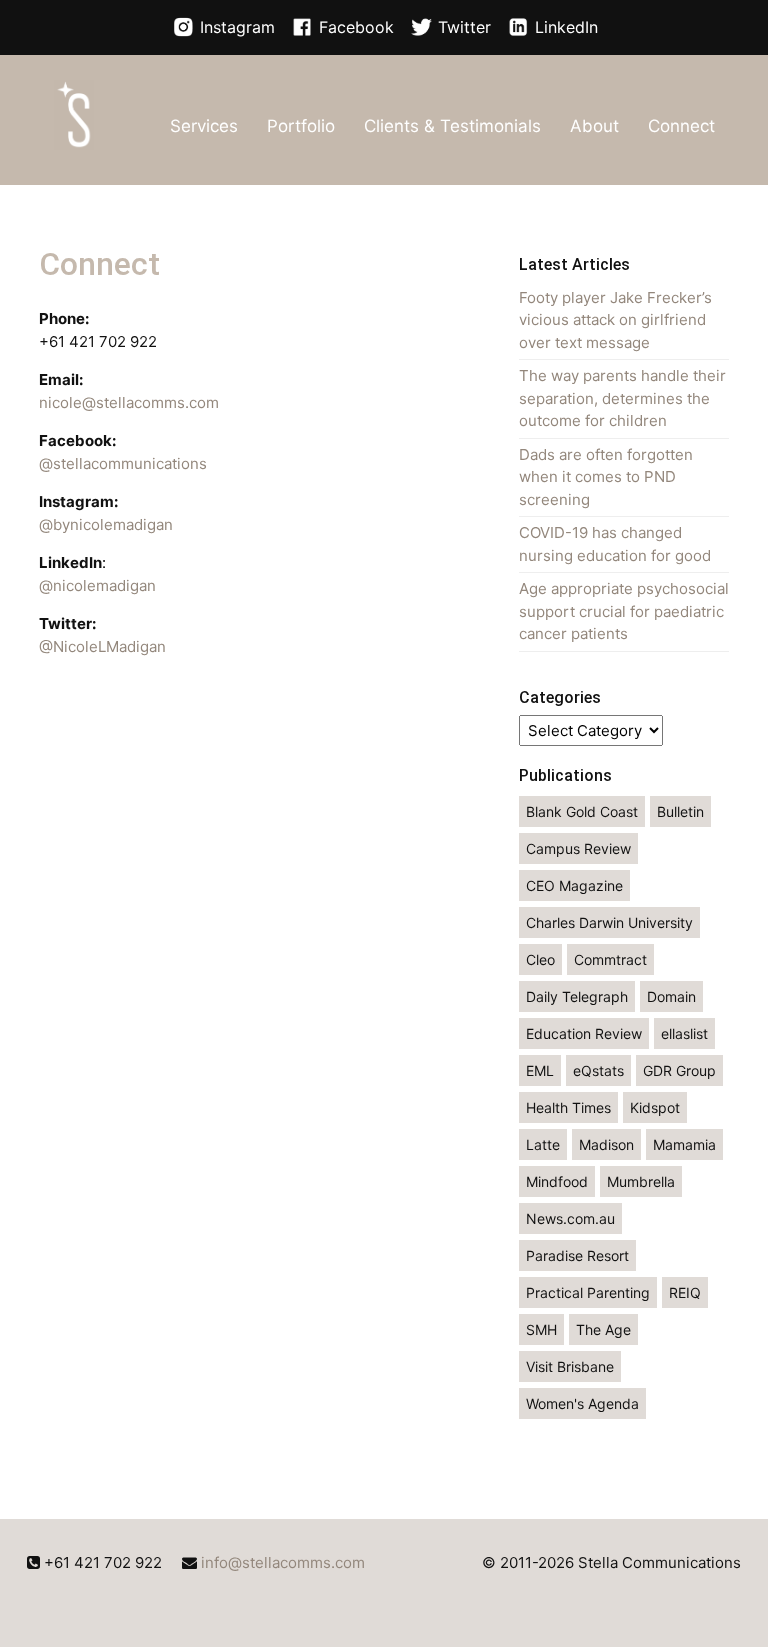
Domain (671, 996)
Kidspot (655, 1107)
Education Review (584, 1033)
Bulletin (680, 811)
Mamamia (684, 1144)
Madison (606, 1144)
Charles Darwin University (609, 922)
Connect (681, 126)
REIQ (685, 1292)
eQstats (598, 1070)
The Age (603, 1329)
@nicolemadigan (97, 585)
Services (204, 126)
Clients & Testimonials (452, 126)
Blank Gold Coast (582, 811)
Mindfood (557, 1181)
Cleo (540, 959)
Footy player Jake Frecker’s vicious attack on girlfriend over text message (615, 320)
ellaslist (684, 1033)
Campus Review (578, 848)
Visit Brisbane (570, 1366)
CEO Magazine (574, 885)
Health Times (568, 1107)
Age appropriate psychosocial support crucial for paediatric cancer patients (624, 611)
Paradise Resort (577, 1255)
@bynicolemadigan (106, 524)
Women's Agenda (582, 1403)
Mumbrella (641, 1181)
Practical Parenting (588, 1292)
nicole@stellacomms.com (129, 402)
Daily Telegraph (577, 996)
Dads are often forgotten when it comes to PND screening (606, 477)
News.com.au (570, 1218)
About (594, 126)
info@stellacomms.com (283, 1562)
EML (540, 1070)
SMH (541, 1329)
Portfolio (301, 126)
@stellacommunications (123, 463)
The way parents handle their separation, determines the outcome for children (622, 398)
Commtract (610, 959)
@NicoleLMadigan (102, 646)
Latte (543, 1144)
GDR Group (679, 1070)
